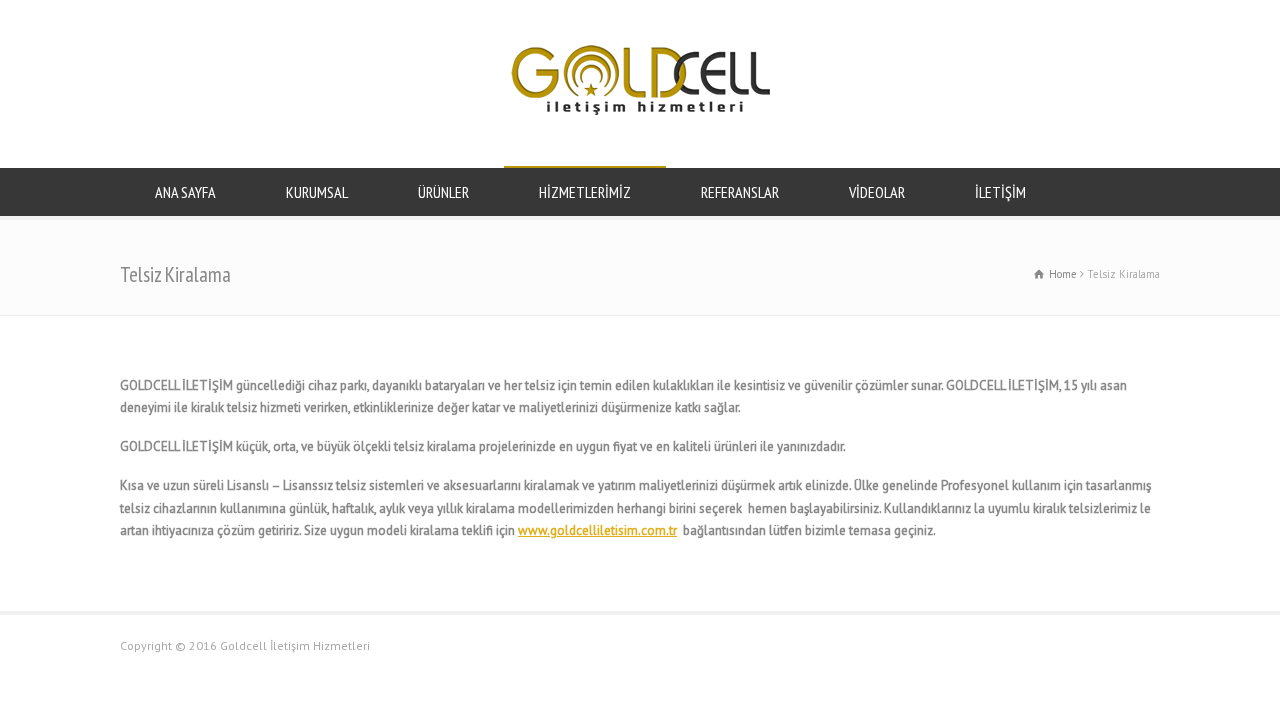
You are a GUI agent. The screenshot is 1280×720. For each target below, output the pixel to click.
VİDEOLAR (877, 192)
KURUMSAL (317, 192)
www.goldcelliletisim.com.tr (597, 530)
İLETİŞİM (1000, 192)
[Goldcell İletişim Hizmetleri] (640, 110)
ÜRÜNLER (443, 192)
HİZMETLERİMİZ (585, 192)
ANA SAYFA (185, 192)
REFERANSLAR (740, 192)
